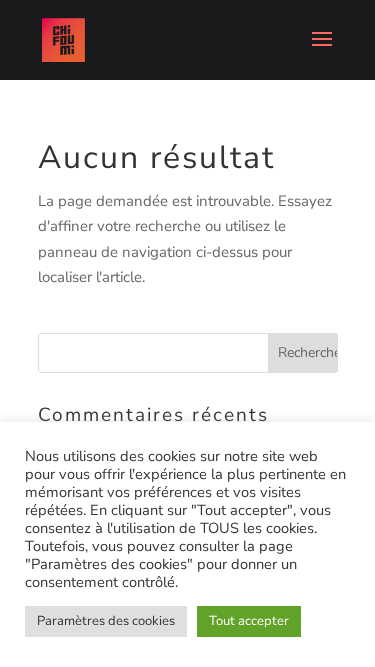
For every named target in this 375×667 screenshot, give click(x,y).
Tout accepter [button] (249, 621)
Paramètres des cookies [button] (106, 621)
